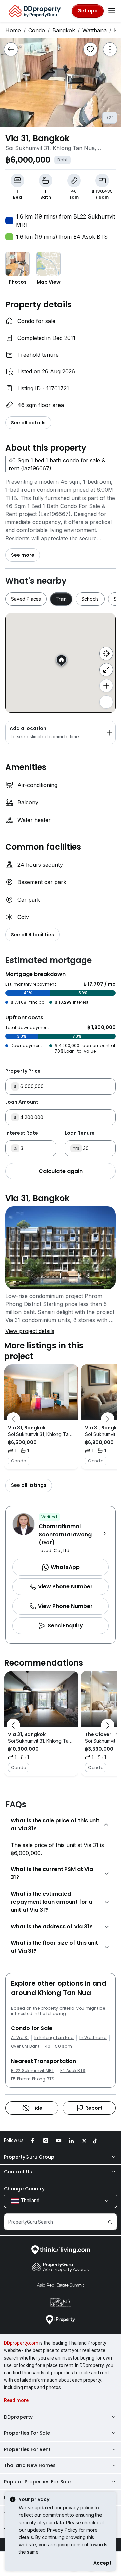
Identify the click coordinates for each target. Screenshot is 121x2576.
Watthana (94, 30)
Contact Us (18, 2172)
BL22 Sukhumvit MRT (33, 2071)
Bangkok (64, 30)
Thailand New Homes (30, 2465)
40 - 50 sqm (59, 2046)
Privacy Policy (62, 2530)
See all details (28, 423)
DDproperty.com (21, 2343)
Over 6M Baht (25, 2046)
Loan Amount (22, 1102)
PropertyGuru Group (29, 2157)
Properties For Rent (27, 2449)
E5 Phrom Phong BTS (33, 2079)
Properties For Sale (27, 2433)
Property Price (23, 1071)
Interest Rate (22, 1133)
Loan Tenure (80, 1133)
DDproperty (18, 2417)
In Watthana (93, 2038)
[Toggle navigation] (112, 11)
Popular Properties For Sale (37, 2482)
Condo (37, 30)
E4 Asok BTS (73, 2071)
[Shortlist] (90, 49)
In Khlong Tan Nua (54, 2038)
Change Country (24, 2189)
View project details (30, 1331)
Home (13, 30)
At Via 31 (20, 2038)
